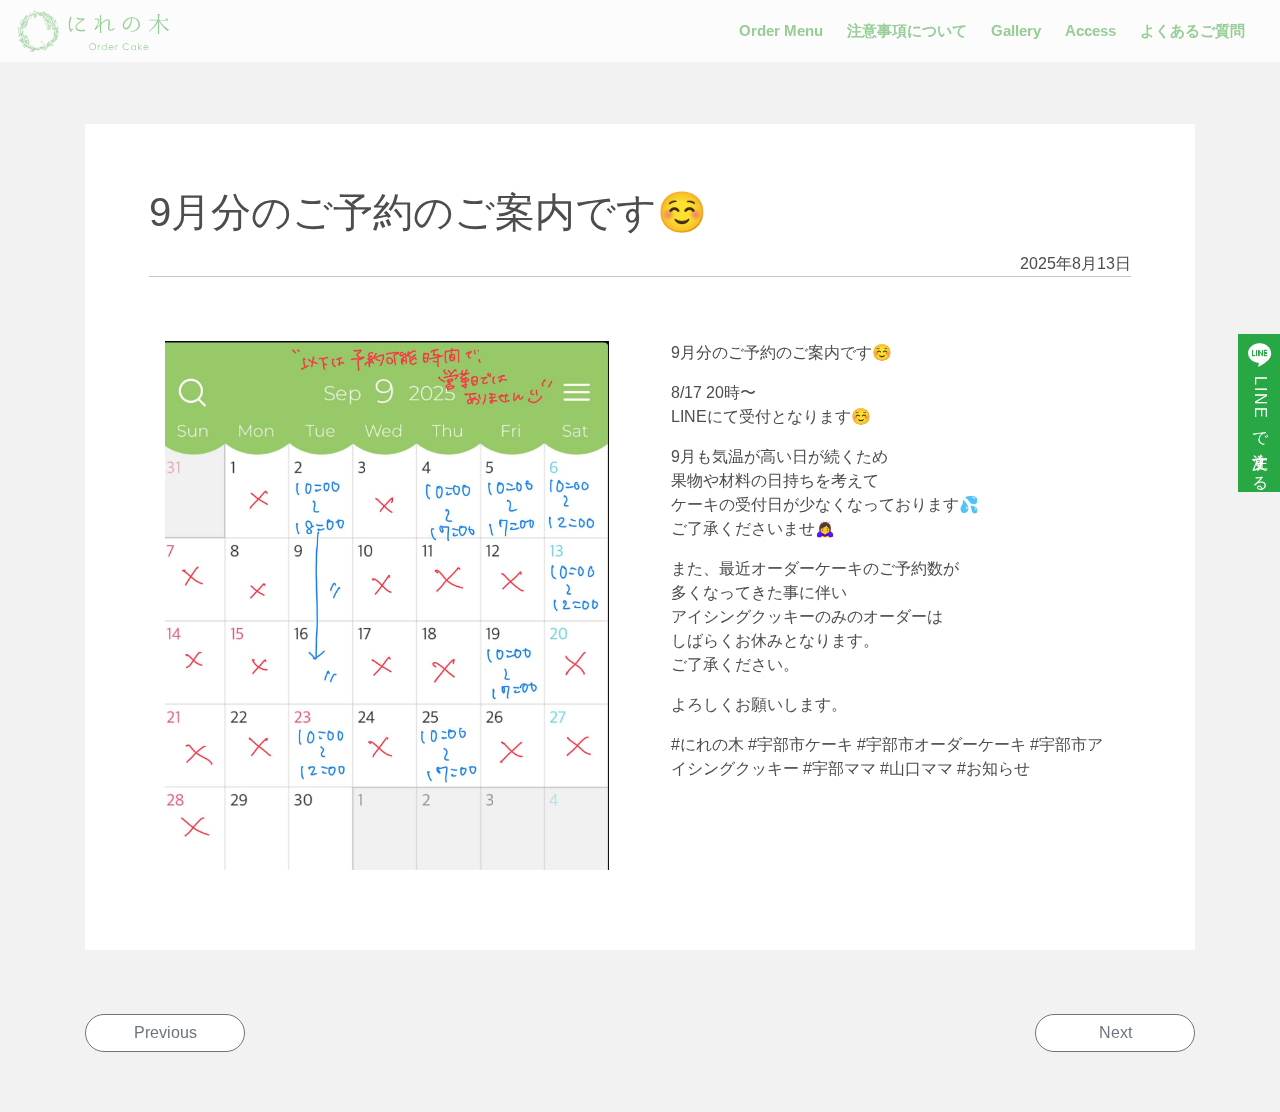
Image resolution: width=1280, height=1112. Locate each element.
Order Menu (781, 30)
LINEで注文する (1260, 427)
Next (1115, 1032)
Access (1090, 30)
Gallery (1016, 30)
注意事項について (907, 30)
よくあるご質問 (1192, 30)
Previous (165, 1032)
